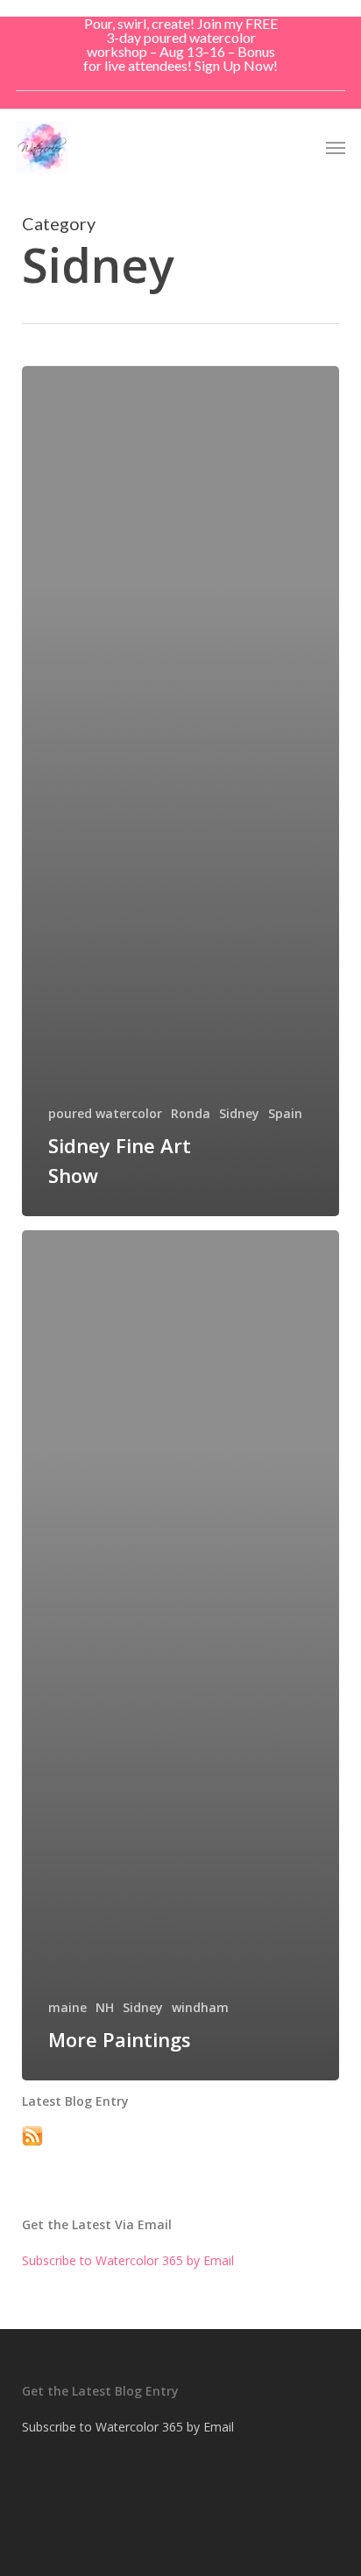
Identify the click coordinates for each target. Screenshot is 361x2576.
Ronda (191, 1113)
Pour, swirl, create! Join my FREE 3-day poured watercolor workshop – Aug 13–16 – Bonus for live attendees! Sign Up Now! (180, 44)
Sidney (239, 1113)
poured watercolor (105, 1113)
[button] (336, 147)
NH (105, 2007)
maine (67, 2007)
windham (200, 2007)
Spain (285, 1113)
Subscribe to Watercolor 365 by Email (128, 2260)
